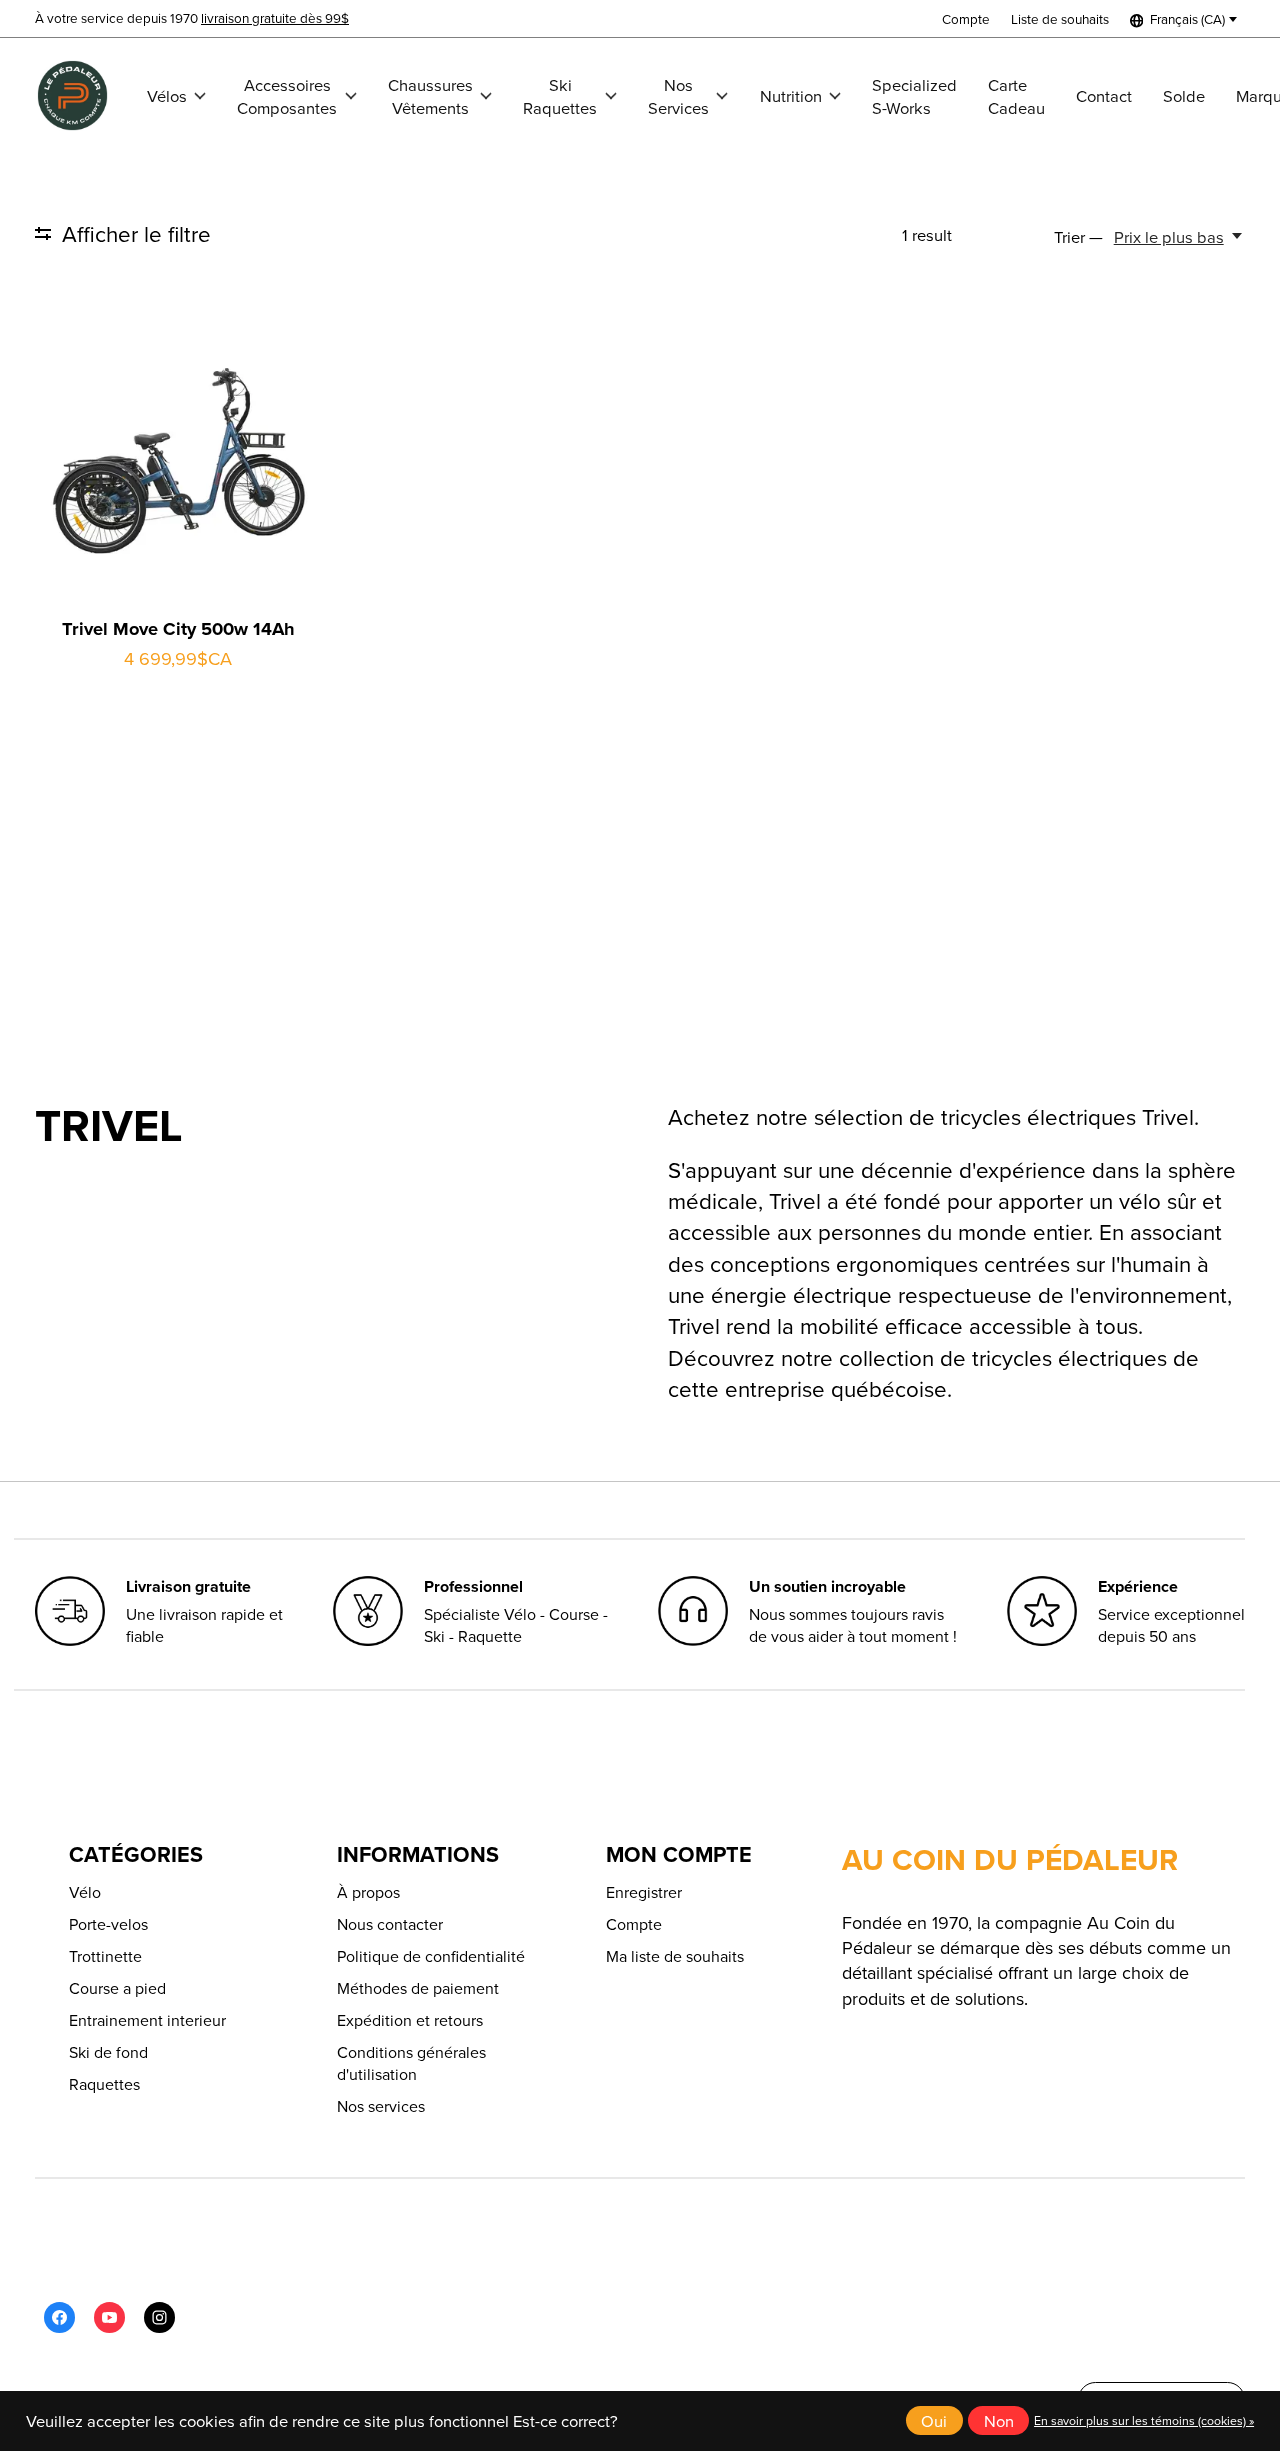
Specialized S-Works (914, 96)
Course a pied (117, 1988)
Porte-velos (108, 1924)
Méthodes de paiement (418, 1988)
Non (999, 2420)
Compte (634, 1924)
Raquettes (104, 2084)
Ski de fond (108, 2052)
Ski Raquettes (560, 96)
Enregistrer (644, 1892)
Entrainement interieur (147, 2020)
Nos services (381, 2106)
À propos (368, 1892)
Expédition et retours (410, 2020)
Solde (1184, 95)
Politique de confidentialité (431, 1956)
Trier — (1078, 236)
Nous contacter (390, 1924)
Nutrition (791, 95)
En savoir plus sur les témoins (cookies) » (1144, 2420)
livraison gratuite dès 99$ (275, 17)
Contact (1104, 95)
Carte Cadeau (1016, 96)
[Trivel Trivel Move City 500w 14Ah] (178, 459)
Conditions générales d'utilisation (411, 2063)
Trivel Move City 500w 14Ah (178, 628)
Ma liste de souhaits (675, 1956)
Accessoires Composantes (287, 96)
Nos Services (678, 96)
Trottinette (105, 1956)
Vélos (167, 95)
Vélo (85, 1892)
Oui (934, 2420)
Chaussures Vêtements (430, 96)
